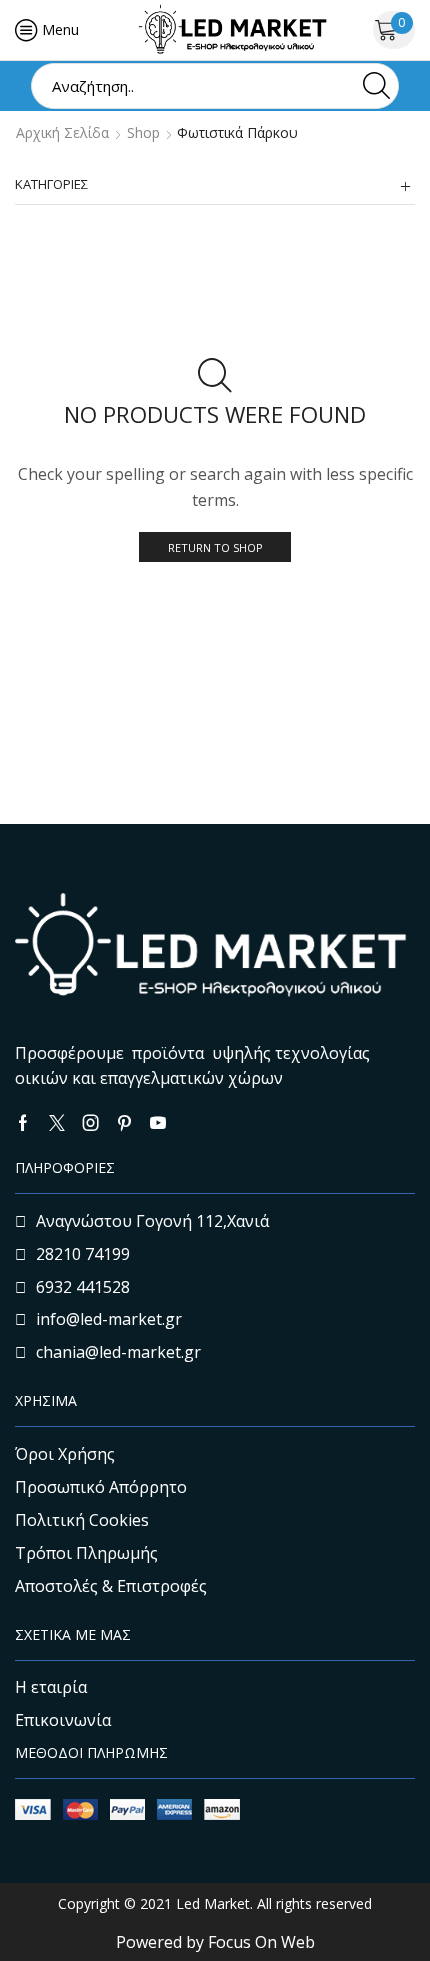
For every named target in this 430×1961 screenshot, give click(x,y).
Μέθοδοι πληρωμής (91, 1752)
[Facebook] (23, 1123)
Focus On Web (261, 1942)
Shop (143, 133)
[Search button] (376, 86)
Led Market (211, 1903)
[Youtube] (158, 1123)
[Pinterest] (124, 1123)
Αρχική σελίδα (62, 133)
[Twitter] (57, 1123)
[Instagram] (91, 1123)
